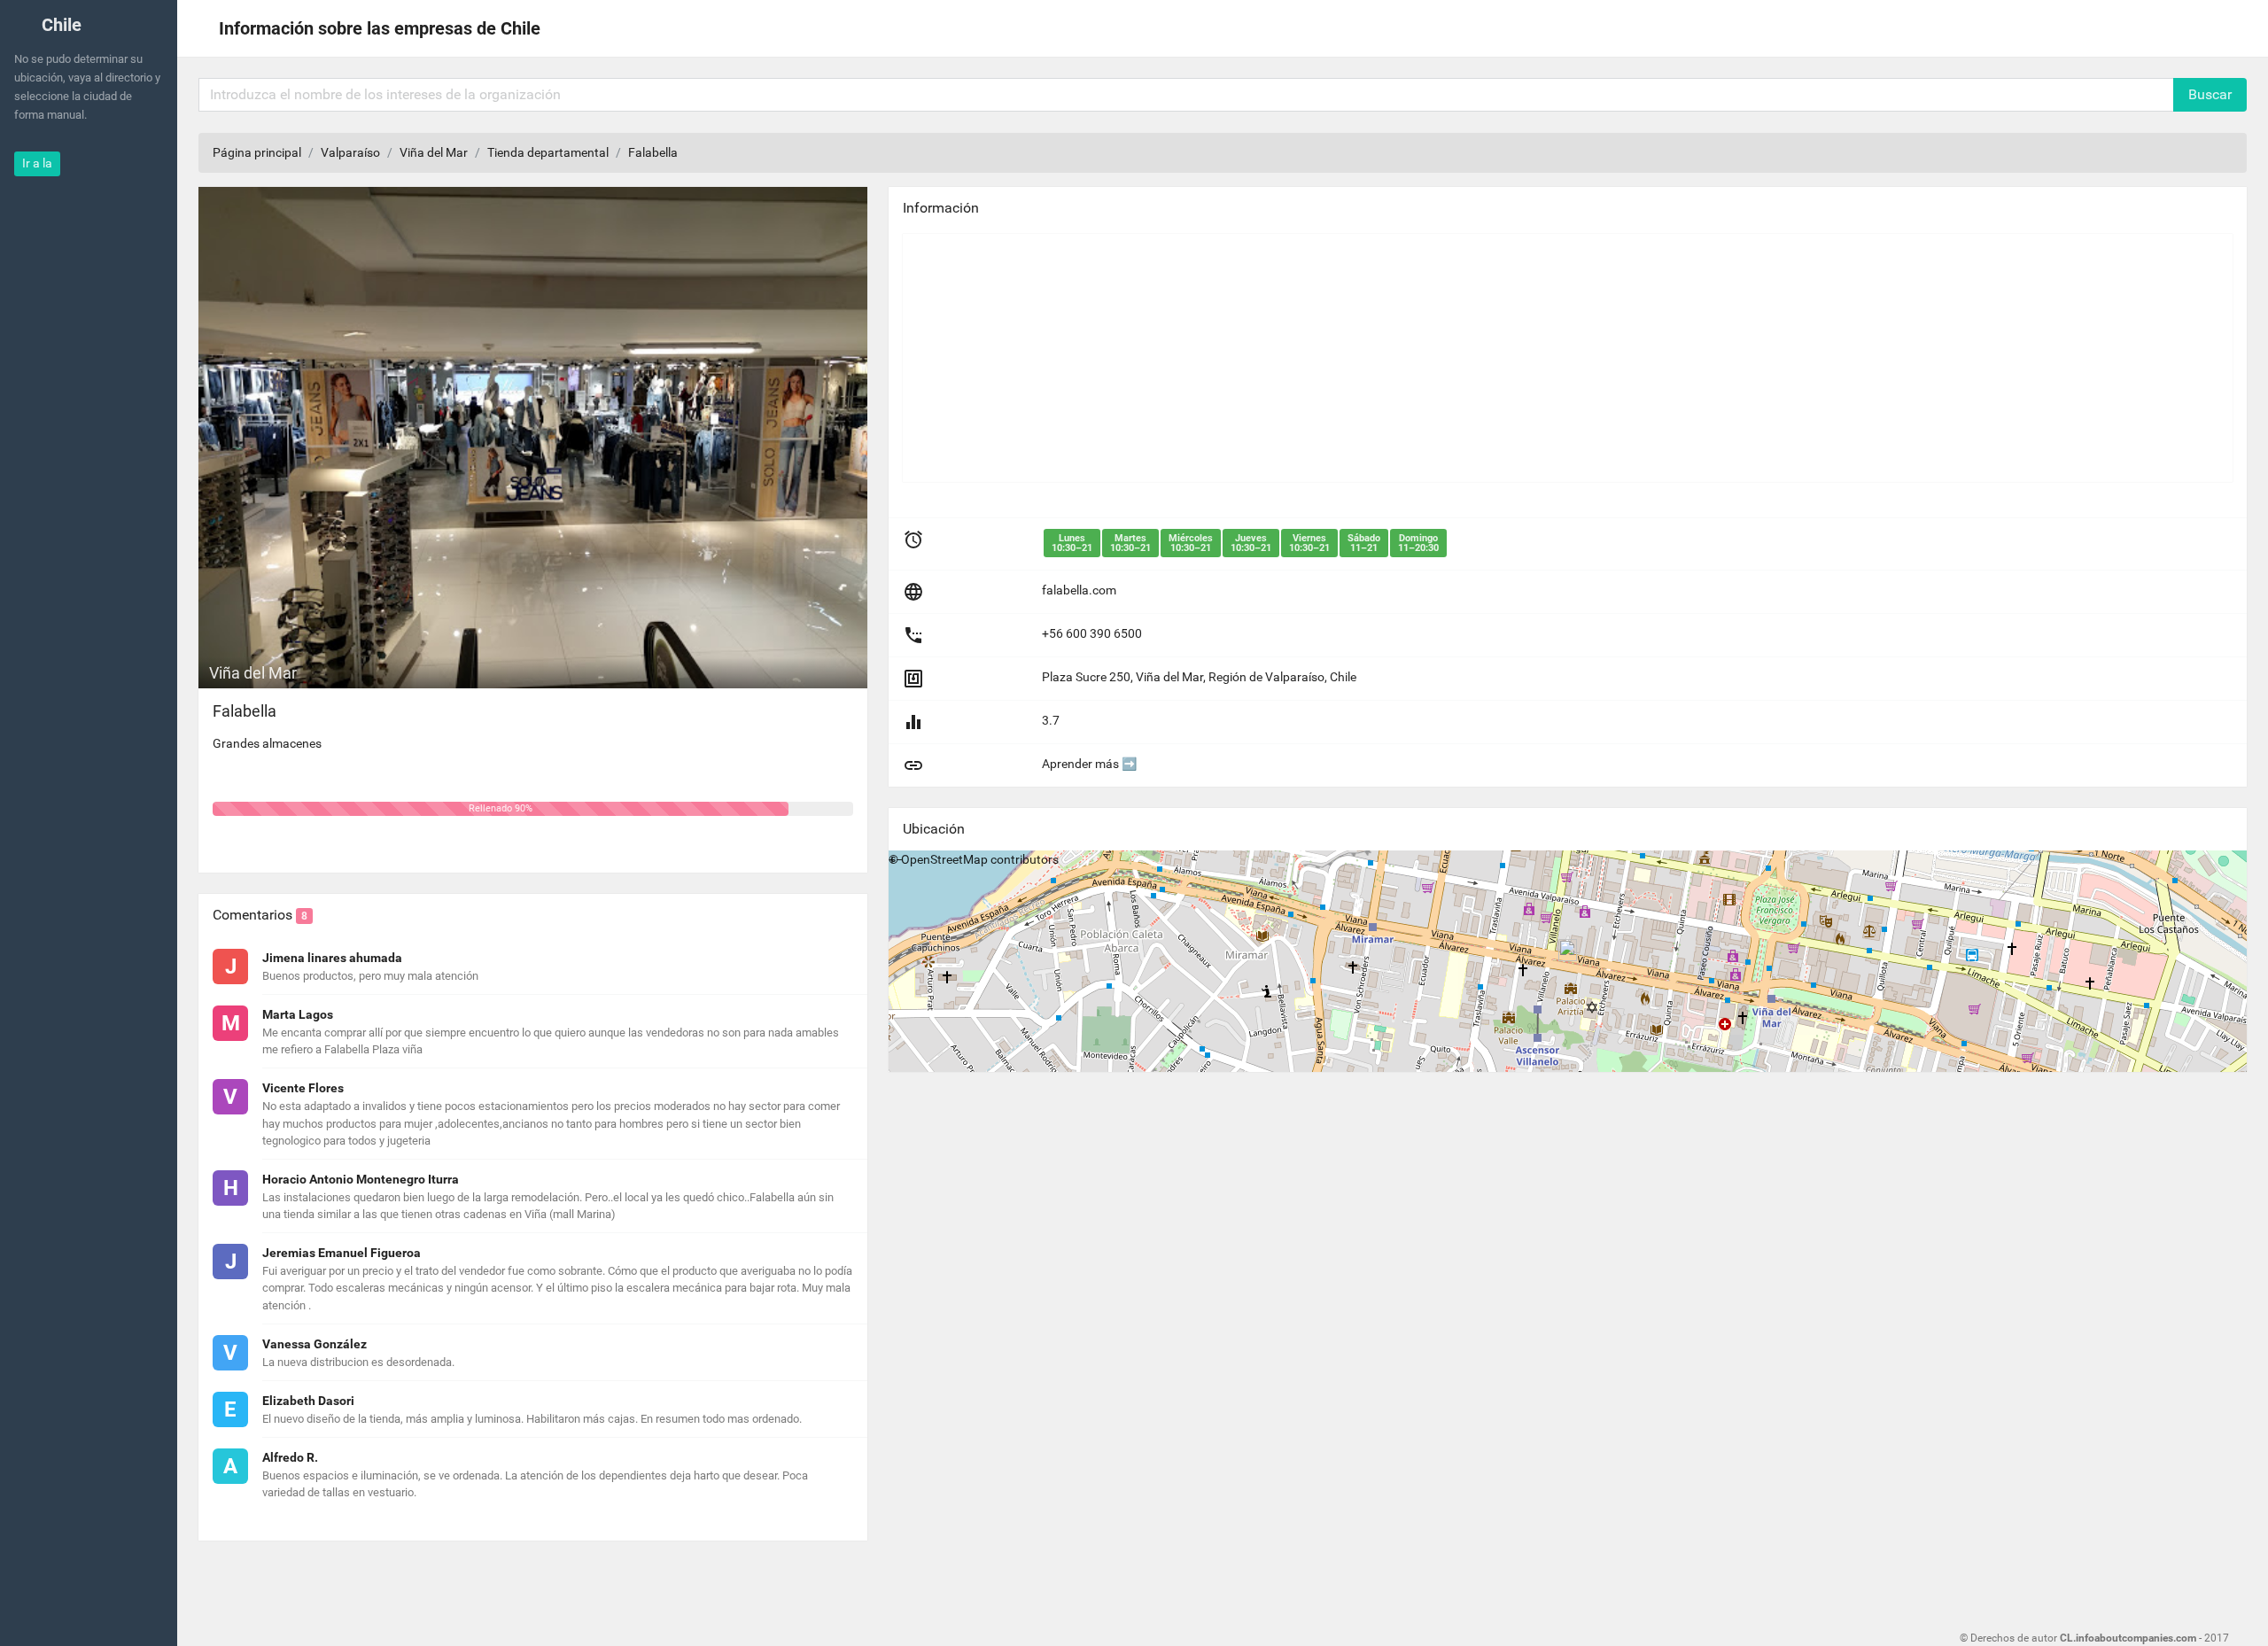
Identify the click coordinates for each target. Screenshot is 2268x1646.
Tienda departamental (548, 152)
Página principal (257, 152)
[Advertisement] (1434, 358)
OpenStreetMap (944, 859)
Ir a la (37, 163)
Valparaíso (350, 152)
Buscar (2210, 94)
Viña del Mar (434, 152)
